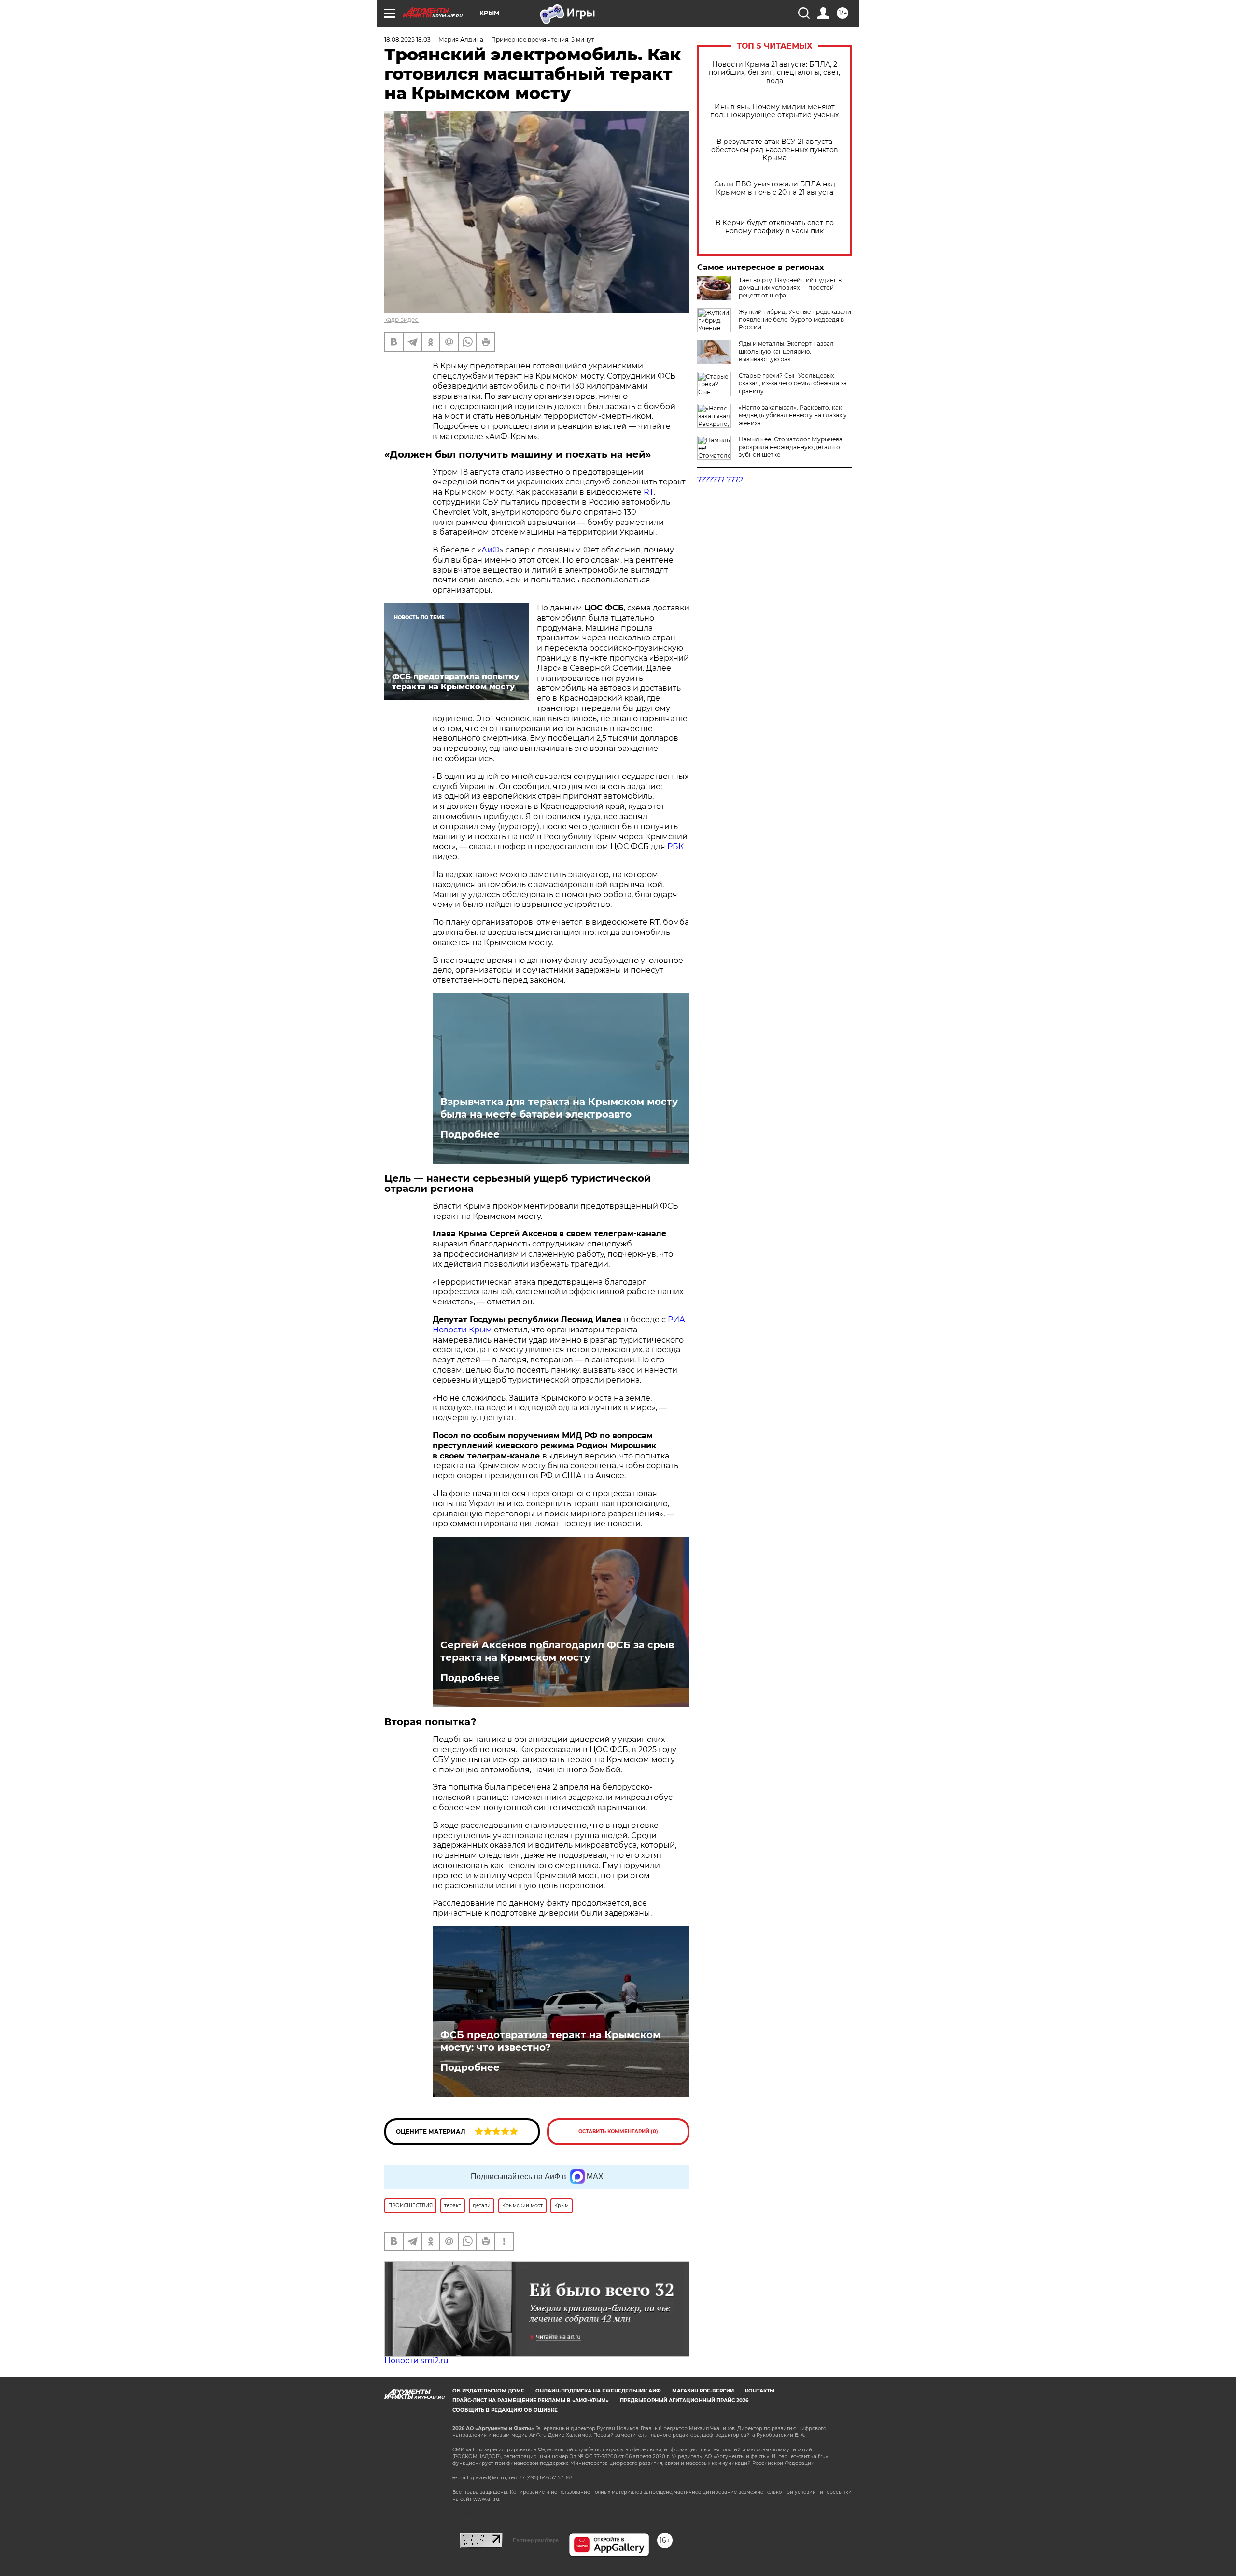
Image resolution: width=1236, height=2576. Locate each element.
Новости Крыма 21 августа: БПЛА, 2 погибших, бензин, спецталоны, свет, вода (774, 73)
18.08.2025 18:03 (407, 39)
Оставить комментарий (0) (618, 2131)
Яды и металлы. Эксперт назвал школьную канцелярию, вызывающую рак (786, 351)
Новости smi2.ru (416, 2360)
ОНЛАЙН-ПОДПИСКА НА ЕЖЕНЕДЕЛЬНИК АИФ (598, 2391)
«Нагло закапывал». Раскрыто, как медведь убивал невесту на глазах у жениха (793, 415)
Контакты (760, 2391)
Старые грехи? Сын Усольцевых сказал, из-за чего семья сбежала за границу (793, 383)
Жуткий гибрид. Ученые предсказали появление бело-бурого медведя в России (795, 319)
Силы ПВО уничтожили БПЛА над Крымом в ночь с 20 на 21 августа (775, 188)
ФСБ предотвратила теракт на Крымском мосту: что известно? (550, 2041)
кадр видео (401, 319)
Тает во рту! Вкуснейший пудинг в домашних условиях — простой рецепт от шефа (790, 288)
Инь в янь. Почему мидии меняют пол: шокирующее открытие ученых (774, 111)
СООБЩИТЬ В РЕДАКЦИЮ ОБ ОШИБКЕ (505, 2410)
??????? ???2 (720, 480)
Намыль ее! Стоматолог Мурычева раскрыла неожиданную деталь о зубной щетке (791, 447)
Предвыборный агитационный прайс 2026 (684, 2400)
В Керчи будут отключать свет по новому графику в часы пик (775, 227)
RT (649, 492)
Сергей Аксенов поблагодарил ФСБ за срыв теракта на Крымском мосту (557, 1651)
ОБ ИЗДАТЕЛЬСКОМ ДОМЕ (488, 2391)
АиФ (491, 550)
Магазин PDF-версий (703, 2391)
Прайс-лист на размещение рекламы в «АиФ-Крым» (531, 2400)
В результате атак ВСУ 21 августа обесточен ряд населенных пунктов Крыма (775, 150)
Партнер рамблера (536, 2540)
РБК (675, 846)
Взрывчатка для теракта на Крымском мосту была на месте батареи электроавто (559, 1108)
